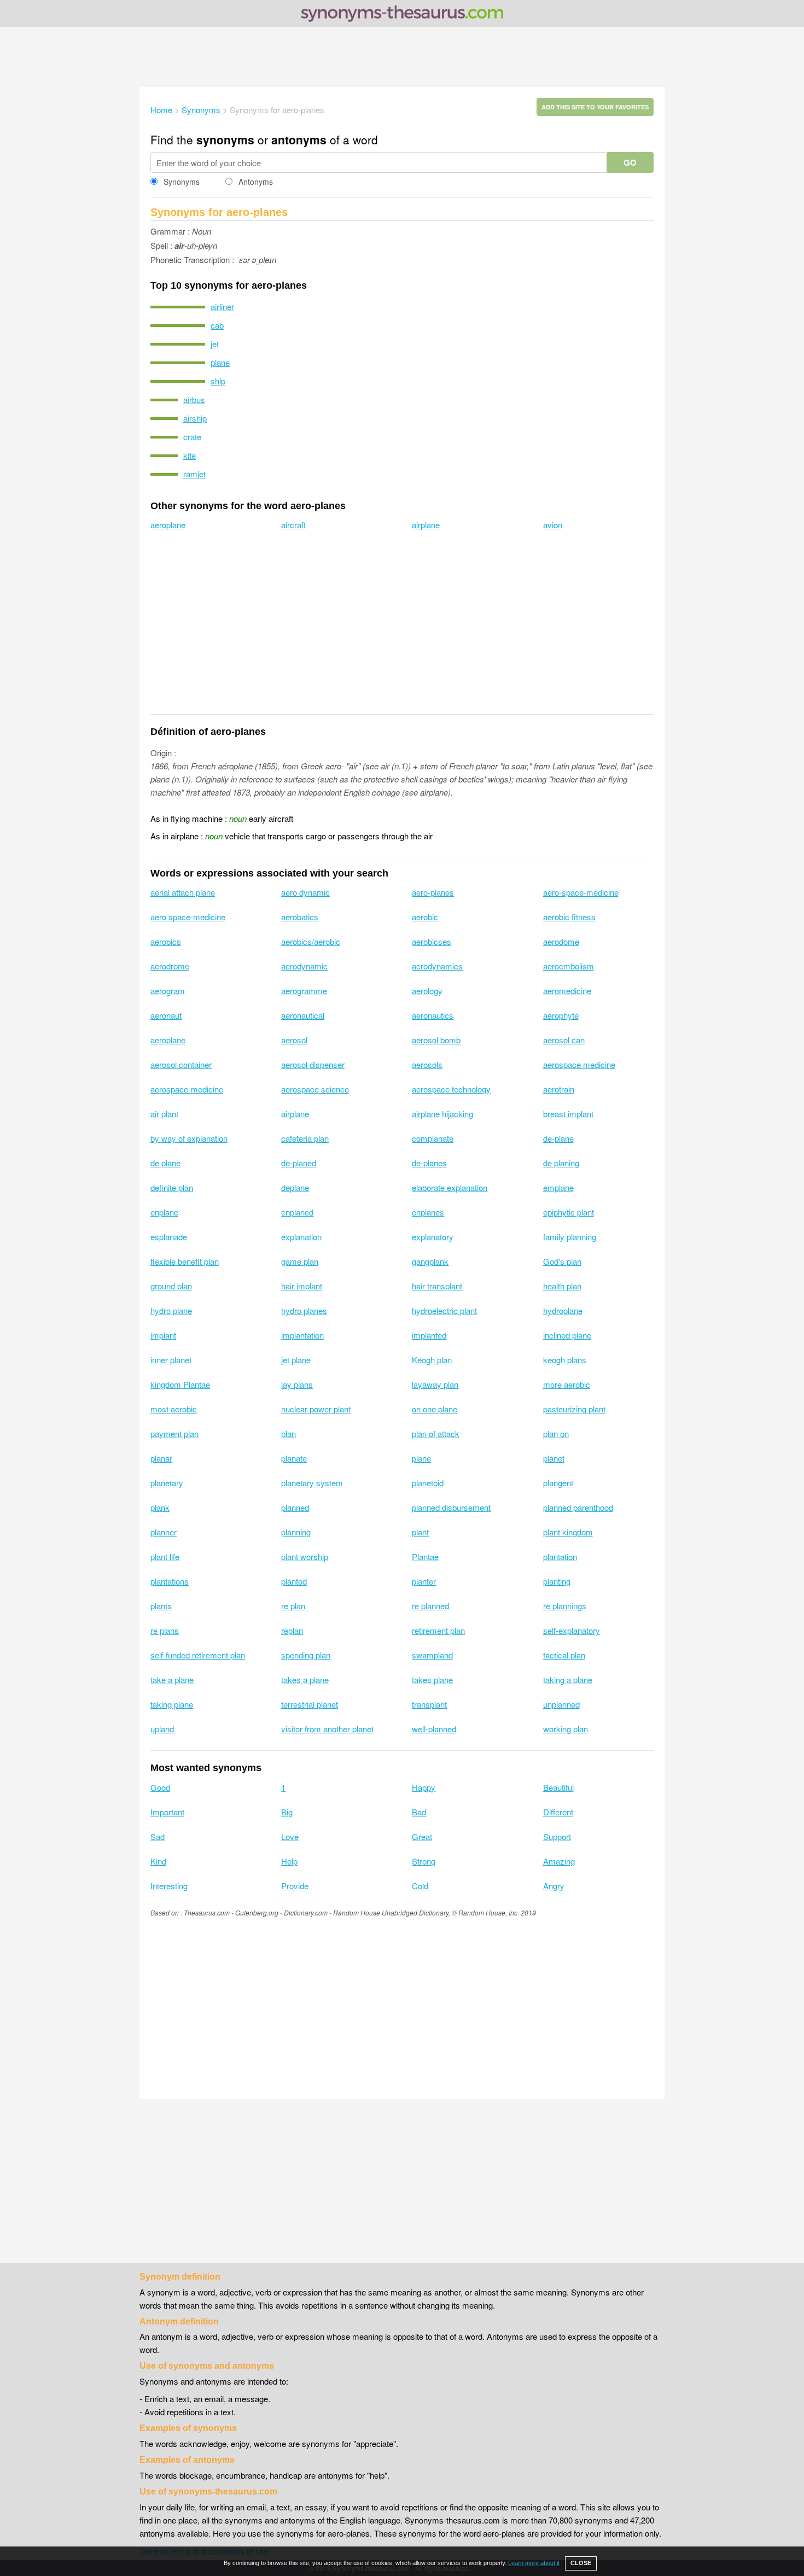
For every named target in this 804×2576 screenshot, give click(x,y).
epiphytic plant (569, 1212)
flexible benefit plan (185, 1261)
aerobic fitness (569, 917)
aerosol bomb (436, 1040)
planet (554, 1458)
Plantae (425, 1556)
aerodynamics (437, 966)
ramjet (194, 474)
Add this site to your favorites (595, 107)
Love (290, 1836)
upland (162, 1729)
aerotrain (559, 1089)
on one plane (435, 1409)
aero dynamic (305, 892)
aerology (427, 991)
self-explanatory (572, 1630)
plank (160, 1507)
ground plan (171, 1286)
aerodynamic (304, 966)
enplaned (297, 1212)
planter (424, 1581)
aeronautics (433, 1015)
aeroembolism (569, 966)
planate (294, 1458)
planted (294, 1581)
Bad (419, 1812)
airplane (426, 525)
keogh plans (565, 1360)
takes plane (432, 1680)
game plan (300, 1261)
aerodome (561, 941)
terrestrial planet (310, 1704)
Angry (554, 1886)
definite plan (172, 1187)
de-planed (299, 1163)
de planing (561, 1163)
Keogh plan (432, 1360)
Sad (158, 1836)
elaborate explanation (450, 1187)
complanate (433, 1138)
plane (220, 362)
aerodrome (170, 966)
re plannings (565, 1606)
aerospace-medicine (187, 1089)
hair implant (302, 1286)
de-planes (429, 1163)
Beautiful (558, 1787)
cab (217, 325)
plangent (558, 1483)
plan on (556, 1433)
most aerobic (174, 1409)
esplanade (169, 1237)
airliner (222, 306)
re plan (293, 1606)
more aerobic (567, 1384)
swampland (432, 1655)
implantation (302, 1335)
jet (215, 344)
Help (289, 1861)
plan (289, 1433)
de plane (165, 1163)
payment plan (174, 1433)
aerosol (294, 1040)
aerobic (425, 917)
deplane (295, 1187)
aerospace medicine (579, 1064)
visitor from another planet (327, 1729)
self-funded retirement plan (198, 1655)
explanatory (433, 1237)
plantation (560, 1556)
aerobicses (432, 941)
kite (190, 455)
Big (287, 1812)
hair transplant (437, 1286)
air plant (164, 1114)
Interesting (169, 1886)
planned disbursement (451, 1507)
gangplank (430, 1261)
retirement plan (438, 1630)
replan (292, 1630)
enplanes (428, 1212)
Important (167, 1812)
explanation (301, 1237)
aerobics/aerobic (311, 941)
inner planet (171, 1360)
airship (195, 418)
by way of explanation (189, 1138)
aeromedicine (567, 991)
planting (557, 1581)
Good (160, 1787)
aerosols (427, 1064)
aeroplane (168, 525)
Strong (424, 1861)
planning (296, 1532)
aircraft (293, 525)
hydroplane (563, 1310)
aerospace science (315, 1089)
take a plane (172, 1680)
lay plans (297, 1384)
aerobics (166, 941)
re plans (165, 1630)
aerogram (168, 991)
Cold (420, 1886)
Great (422, 1836)
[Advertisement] (402, 57)
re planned (430, 1606)
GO (630, 162)
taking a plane (568, 1680)
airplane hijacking (442, 1114)
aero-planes (433, 892)
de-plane (558, 1138)
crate (192, 437)
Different (558, 1812)
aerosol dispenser (313, 1064)
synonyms (225, 139)
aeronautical (303, 1015)
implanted (429, 1335)
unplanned (561, 1704)
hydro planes (304, 1310)
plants (161, 1606)
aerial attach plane (183, 892)
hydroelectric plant (444, 1310)
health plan (562, 1286)
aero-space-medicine (581, 892)
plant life (165, 1556)
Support (557, 1836)
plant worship (305, 1556)
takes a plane (305, 1680)
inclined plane (567, 1335)
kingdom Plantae (180, 1384)
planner (164, 1532)
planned (295, 1507)
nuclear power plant (316, 1409)
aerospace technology (451, 1089)
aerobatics (300, 917)
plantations (170, 1581)
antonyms (299, 139)
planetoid (428, 1483)
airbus (194, 399)
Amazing (559, 1861)
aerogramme (304, 991)
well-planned (434, 1729)
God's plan (562, 1261)
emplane (558, 1187)
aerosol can (564, 1040)
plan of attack (436, 1433)
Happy (424, 1787)
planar (161, 1458)
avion (553, 525)
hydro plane (171, 1310)
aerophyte (561, 1015)
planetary (167, 1483)
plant (420, 1532)
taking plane (172, 1704)
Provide (295, 1886)
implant (163, 1335)
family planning (570, 1237)
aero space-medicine (188, 917)
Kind (158, 1861)
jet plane (296, 1360)
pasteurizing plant (574, 1409)
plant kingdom (568, 1532)
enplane (164, 1212)
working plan (566, 1729)
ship (218, 381)
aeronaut (166, 1015)
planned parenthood (578, 1507)
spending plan (306, 1655)
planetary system (312, 1483)
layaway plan (435, 1384)
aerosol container (181, 1064)
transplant (429, 1704)
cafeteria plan (305, 1138)
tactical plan (564, 1655)
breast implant (568, 1114)
